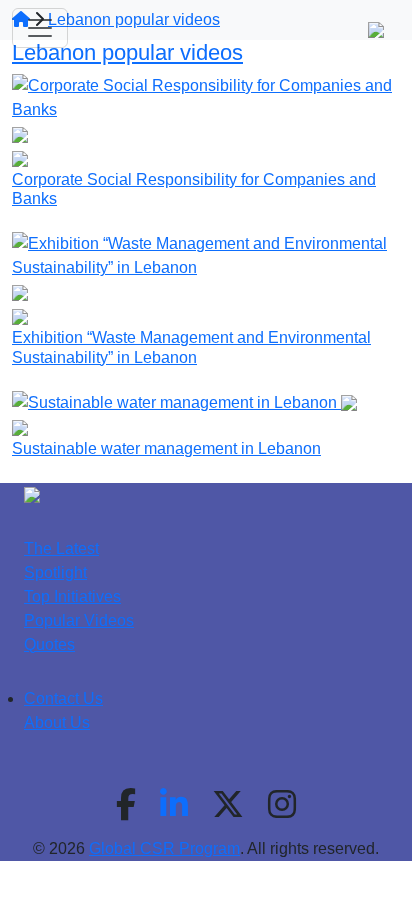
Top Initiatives (72, 596)
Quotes (49, 644)
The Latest (61, 548)
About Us (57, 722)
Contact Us (63, 698)
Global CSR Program (164, 848)
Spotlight (55, 572)
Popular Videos (79, 620)
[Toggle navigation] (40, 28)
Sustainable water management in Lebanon (166, 448)
